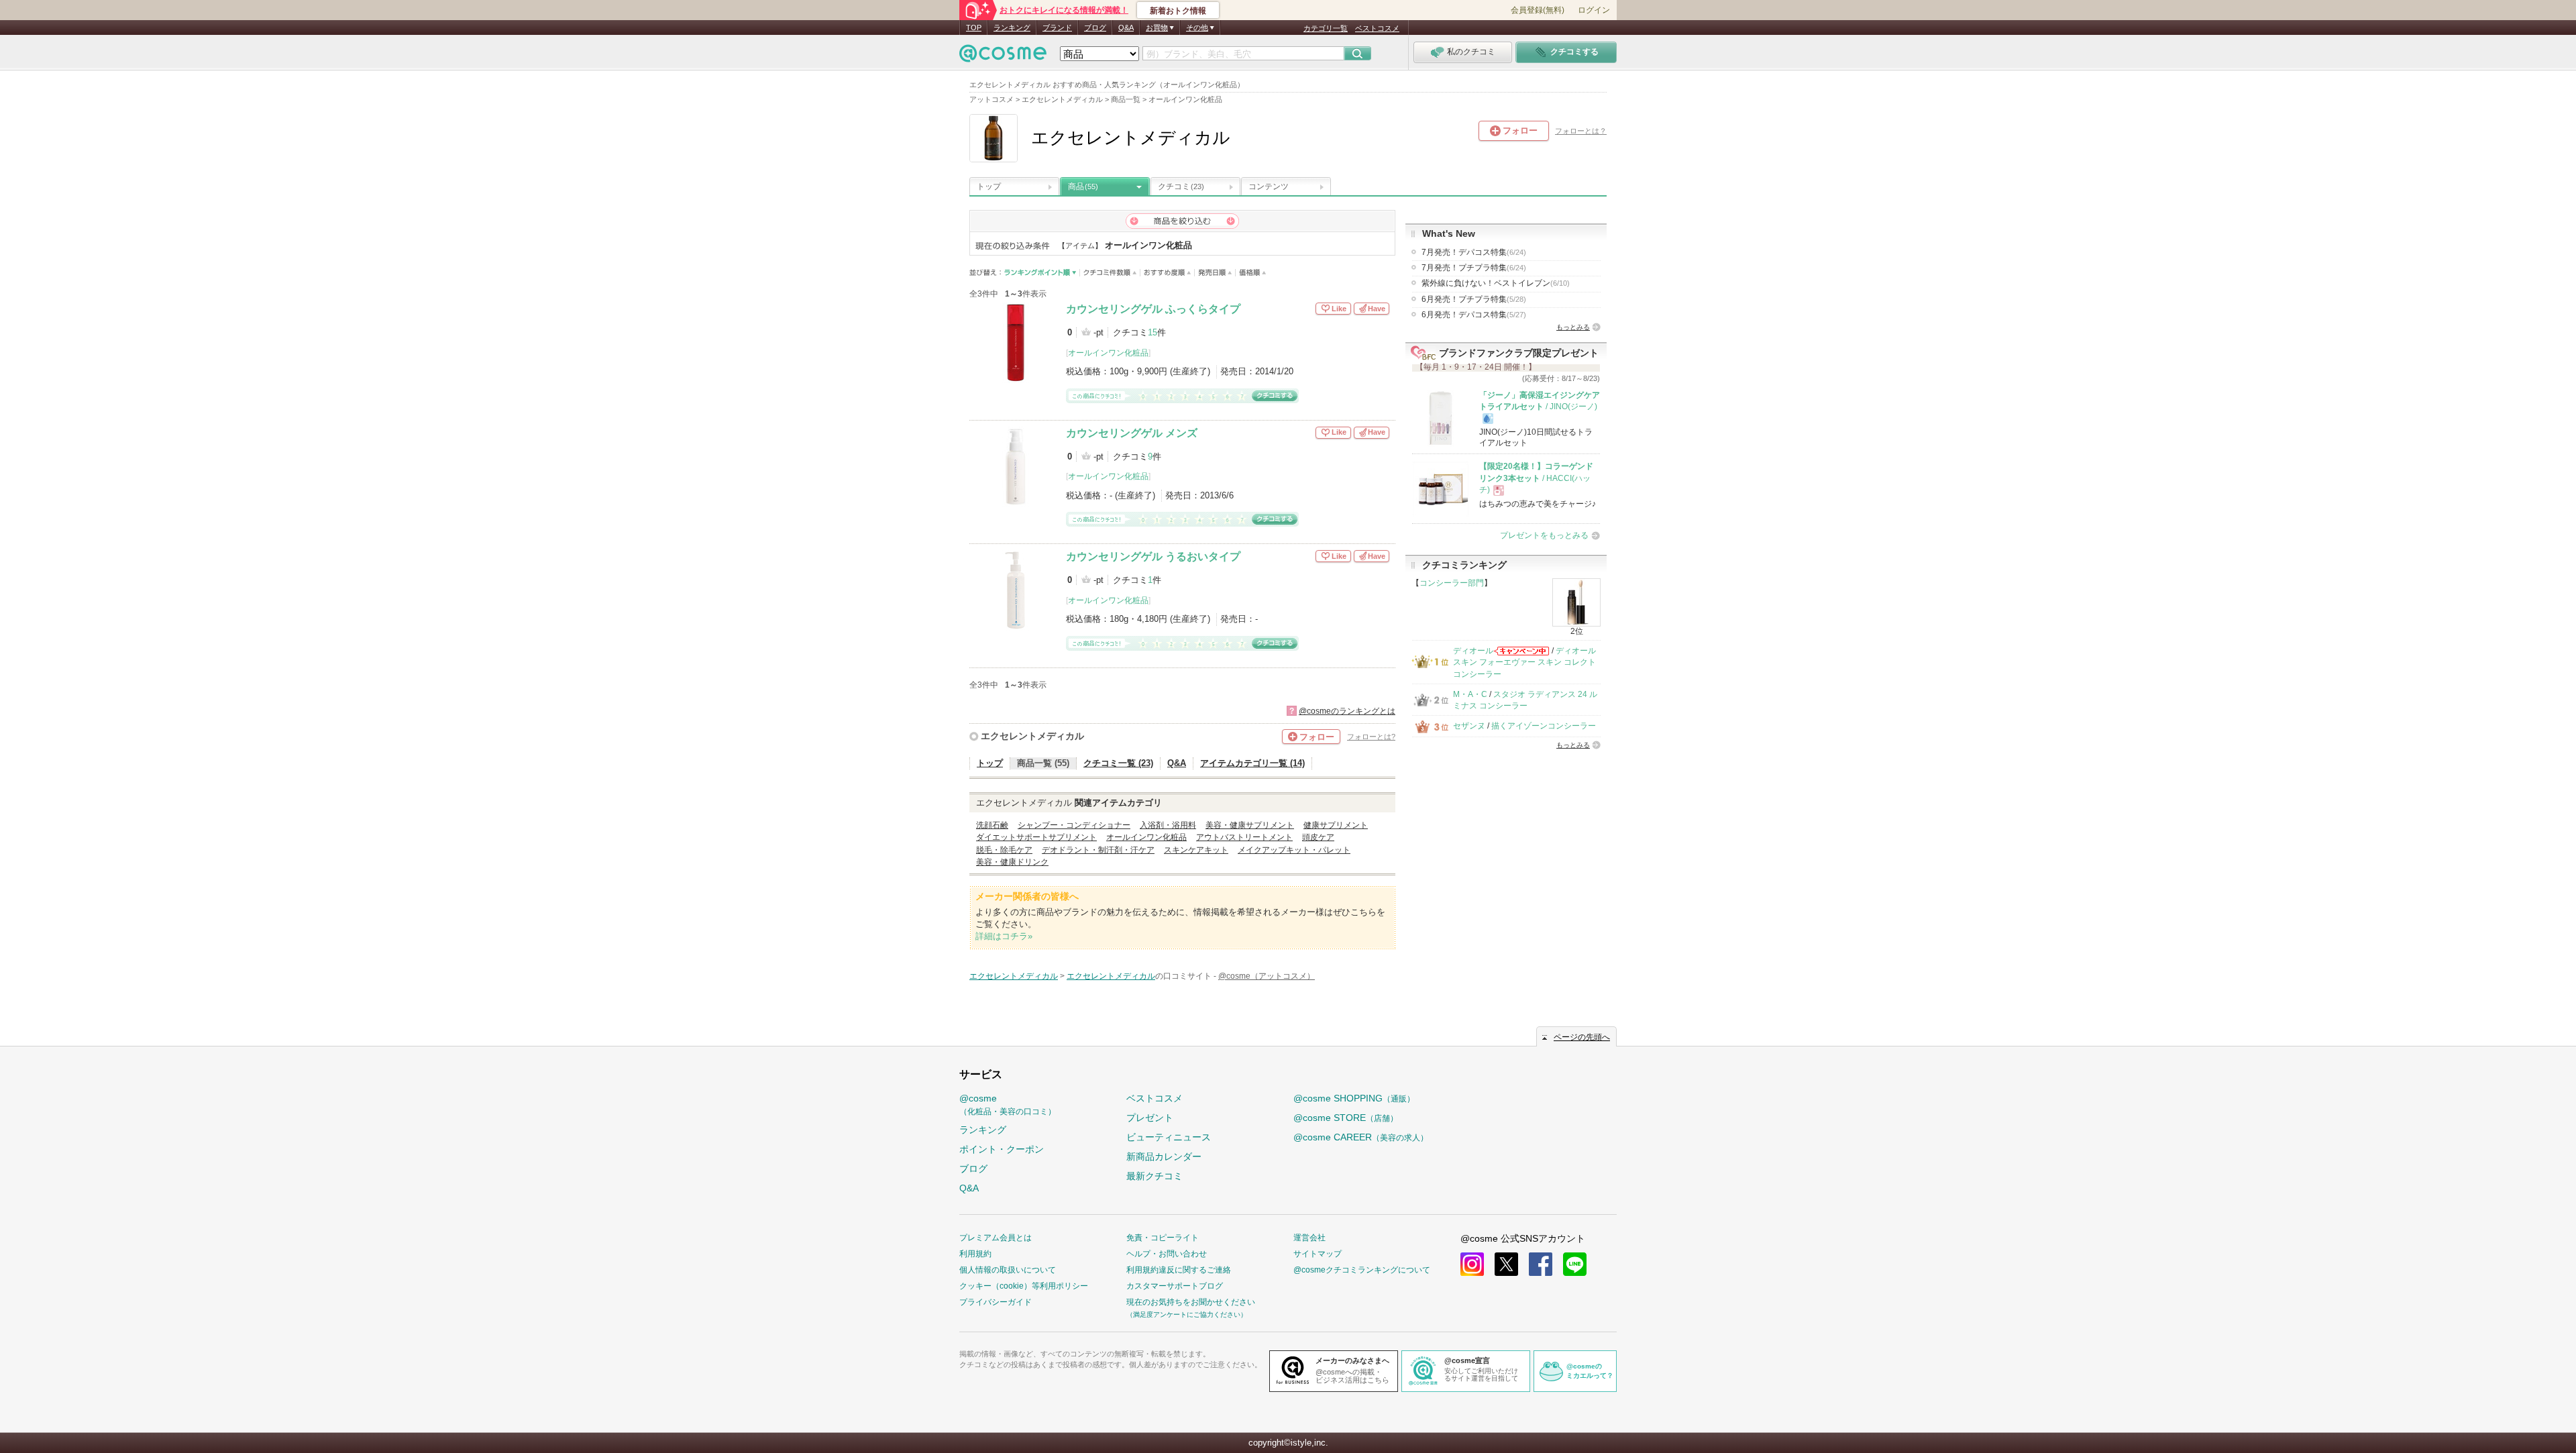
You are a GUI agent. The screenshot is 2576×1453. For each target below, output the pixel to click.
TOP (974, 28)
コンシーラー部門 (1452, 583)
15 (1152, 332)
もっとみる (1573, 327)
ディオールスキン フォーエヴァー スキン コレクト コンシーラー (1524, 662)
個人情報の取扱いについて (1008, 1270)
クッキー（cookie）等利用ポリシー (1024, 1286)
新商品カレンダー (1164, 1156)
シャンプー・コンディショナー (1074, 825)
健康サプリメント (1336, 825)
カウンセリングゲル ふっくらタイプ (1153, 309)
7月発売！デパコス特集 (1474, 252)
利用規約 (975, 1254)
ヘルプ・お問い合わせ (1167, 1254)
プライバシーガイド (996, 1302)
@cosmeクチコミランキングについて (1362, 1270)
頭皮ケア (1318, 837)
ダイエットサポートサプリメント (1036, 837)
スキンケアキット (1196, 850)
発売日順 (1215, 273)
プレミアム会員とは (996, 1238)
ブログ (1095, 28)
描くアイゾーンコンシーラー (1544, 726)
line (1575, 1264)
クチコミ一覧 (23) (1118, 763)
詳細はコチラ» (1004, 936)
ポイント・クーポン (1002, 1149)
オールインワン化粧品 (1108, 353)
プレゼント (1150, 1118)
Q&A (1126, 28)
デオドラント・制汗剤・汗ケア (1098, 850)
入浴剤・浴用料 (1168, 825)
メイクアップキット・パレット (1294, 850)
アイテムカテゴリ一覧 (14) (1252, 763)
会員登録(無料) (1538, 10)
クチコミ (1181, 186)
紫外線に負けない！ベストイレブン (1496, 283)
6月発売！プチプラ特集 (1474, 299)
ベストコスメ (1377, 28)
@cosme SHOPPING (1354, 1098)
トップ (989, 186)
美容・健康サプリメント (1250, 825)
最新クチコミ (1155, 1176)
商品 (1083, 186)
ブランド (1057, 28)
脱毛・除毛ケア (1004, 850)
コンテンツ (1269, 186)
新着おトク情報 (1178, 11)
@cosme (1008, 1105)
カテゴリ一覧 (1326, 28)
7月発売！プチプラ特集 (1474, 268)
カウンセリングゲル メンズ (1132, 433)
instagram (1472, 1264)
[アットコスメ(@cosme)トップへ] (1003, 57)
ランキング (1012, 28)
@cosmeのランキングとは (1347, 711)
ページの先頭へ (1582, 1037)
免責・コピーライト (1163, 1238)
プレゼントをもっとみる (1544, 535)
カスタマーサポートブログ (1175, 1286)
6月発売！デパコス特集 (1474, 315)
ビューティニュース (1169, 1137)
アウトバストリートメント (1244, 837)
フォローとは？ (1581, 131)
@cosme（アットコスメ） (1267, 976)
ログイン (1594, 10)
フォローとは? (1371, 737)
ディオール (1473, 651)
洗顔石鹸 (992, 825)
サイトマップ (1318, 1254)
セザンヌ (1469, 726)
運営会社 (1309, 1238)
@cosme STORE (1346, 1118)
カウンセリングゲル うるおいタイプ (1153, 556)
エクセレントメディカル (1032, 736)
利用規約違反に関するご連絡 (1179, 1270)
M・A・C (1470, 694)
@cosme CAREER (1361, 1137)
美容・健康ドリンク (1012, 862)
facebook (1541, 1264)
